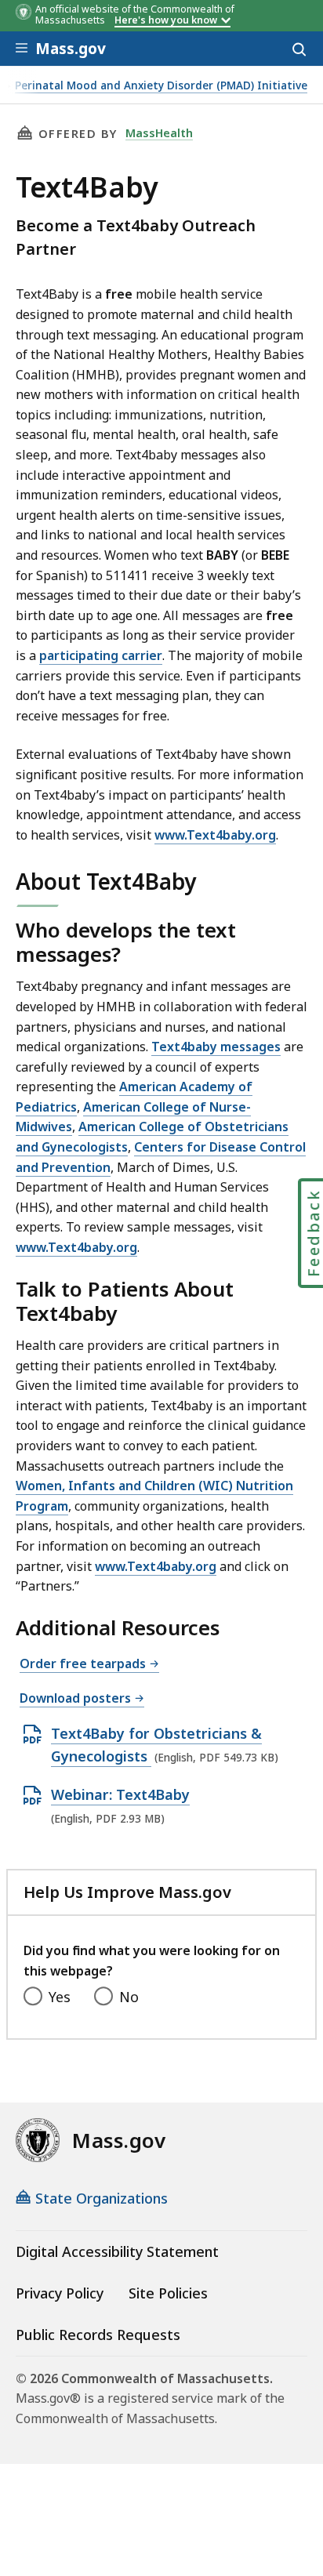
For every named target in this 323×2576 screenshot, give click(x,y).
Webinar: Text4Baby (120, 1795)
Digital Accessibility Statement (117, 2251)
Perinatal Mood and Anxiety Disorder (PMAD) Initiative (161, 86)
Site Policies (168, 2293)
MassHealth (159, 132)
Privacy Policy (60, 2293)
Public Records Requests (98, 2335)
